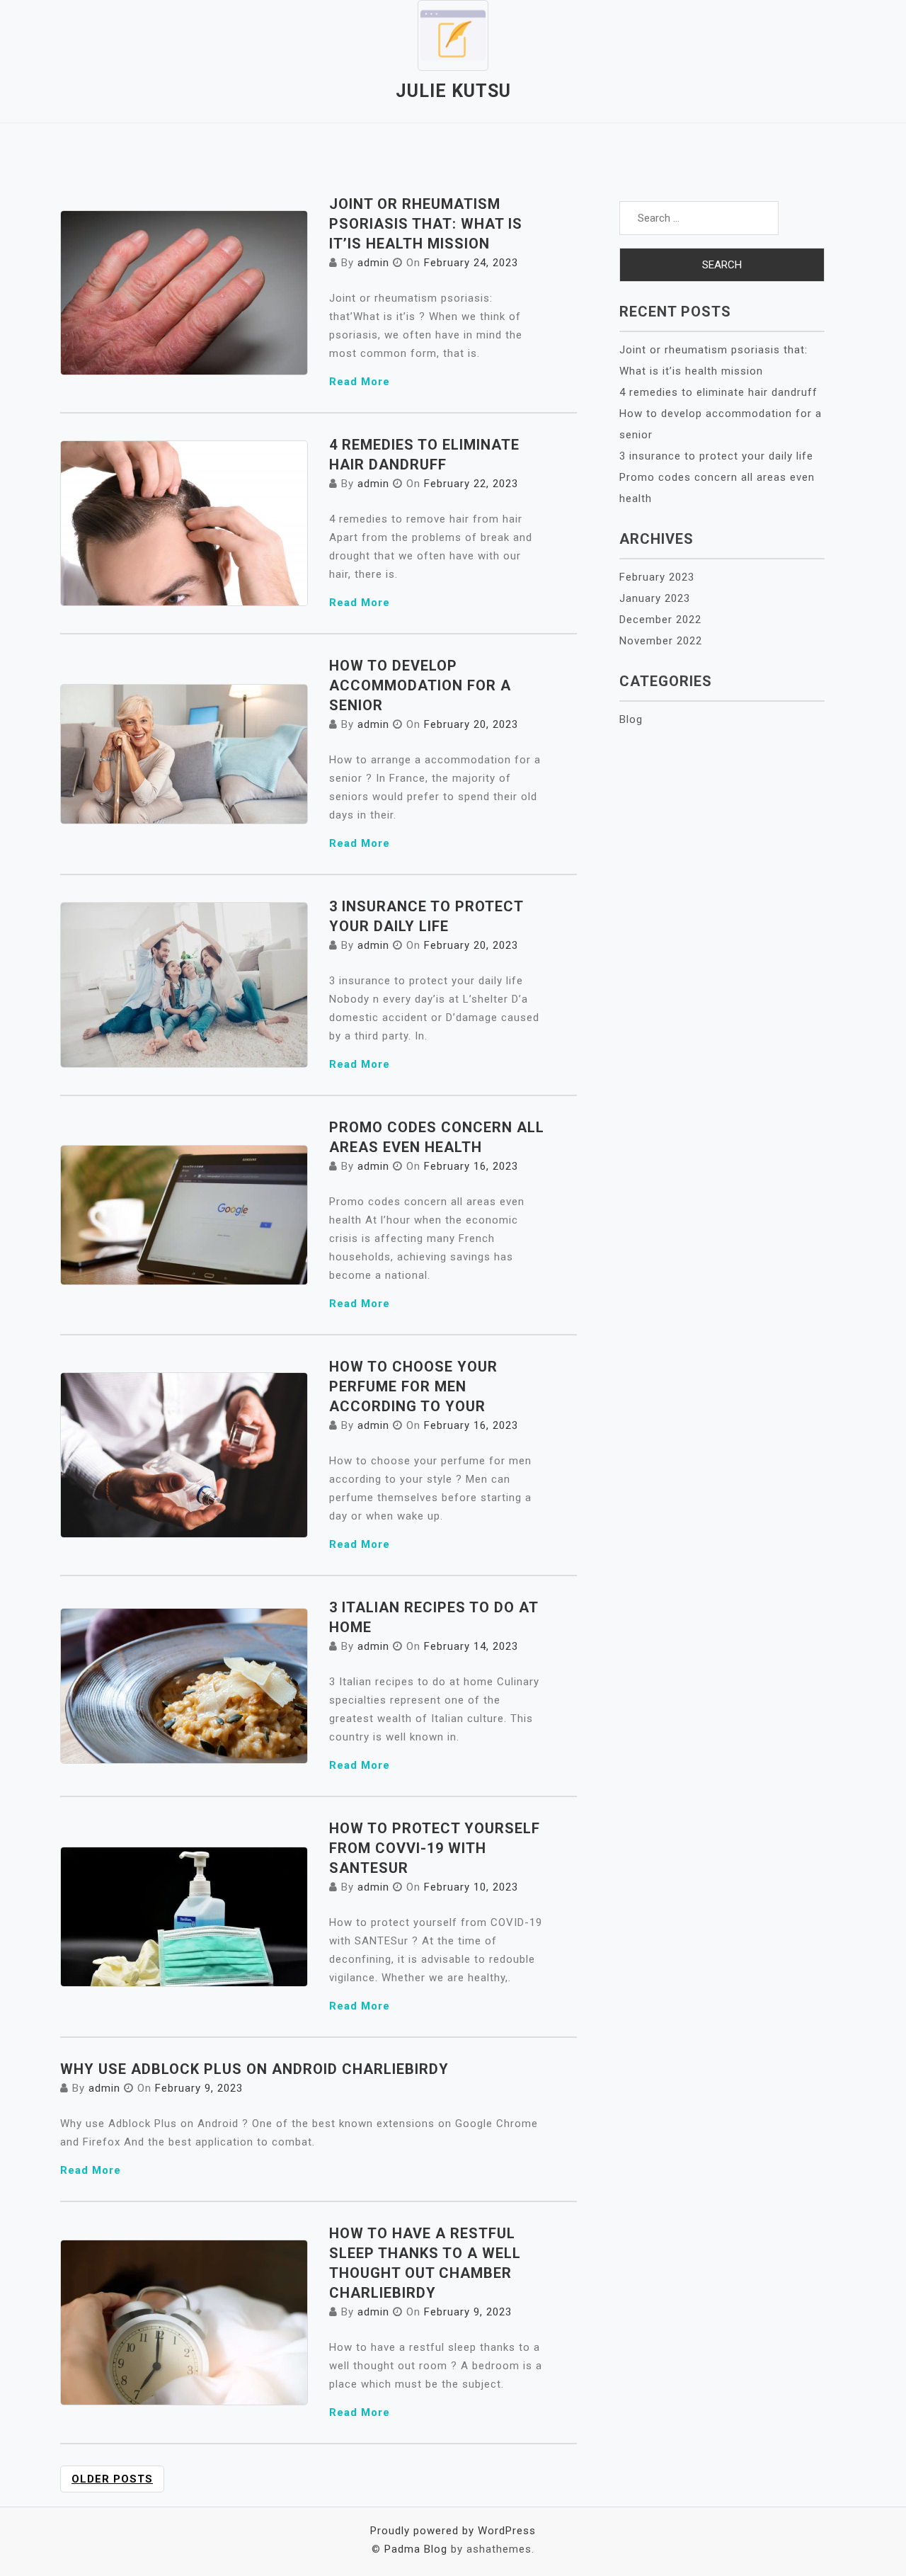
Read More (360, 382)
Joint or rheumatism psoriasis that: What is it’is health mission (426, 224)
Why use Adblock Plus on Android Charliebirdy (254, 2069)
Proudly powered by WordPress (453, 2531)
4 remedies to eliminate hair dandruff (718, 392)
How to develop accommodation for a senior (420, 685)
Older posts (112, 2479)
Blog (631, 719)
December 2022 (660, 620)
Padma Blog (416, 2549)
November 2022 (661, 641)
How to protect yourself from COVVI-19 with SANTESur (435, 1848)
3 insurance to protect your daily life (716, 456)
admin (373, 263)
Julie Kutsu (453, 91)
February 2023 (657, 577)
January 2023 (655, 598)
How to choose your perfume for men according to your (413, 1386)
